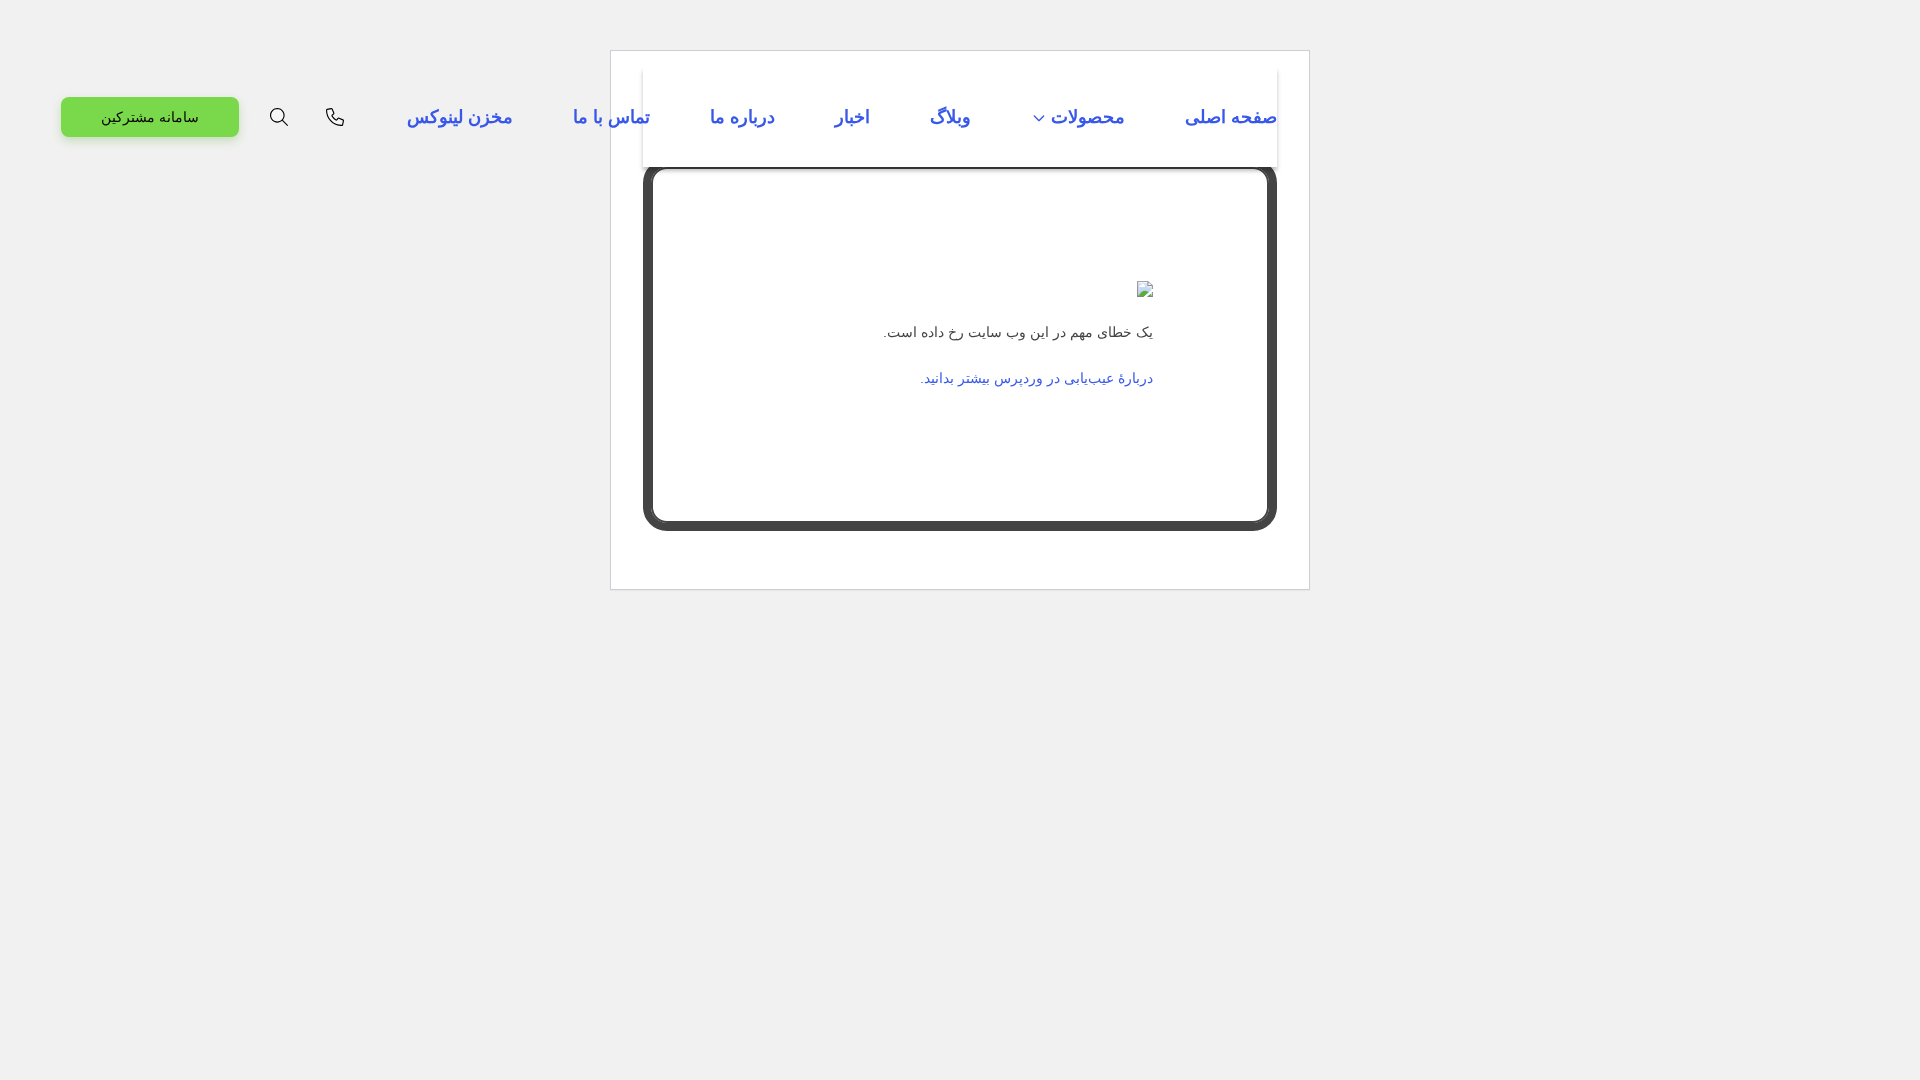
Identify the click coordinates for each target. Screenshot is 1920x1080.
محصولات (1088, 117)
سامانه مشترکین (150, 117)
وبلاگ (950, 117)
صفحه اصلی (1231, 117)
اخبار (852, 117)
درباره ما (742, 117)
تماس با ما (611, 117)
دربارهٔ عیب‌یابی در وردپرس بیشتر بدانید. (1036, 378)
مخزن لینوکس (460, 117)
